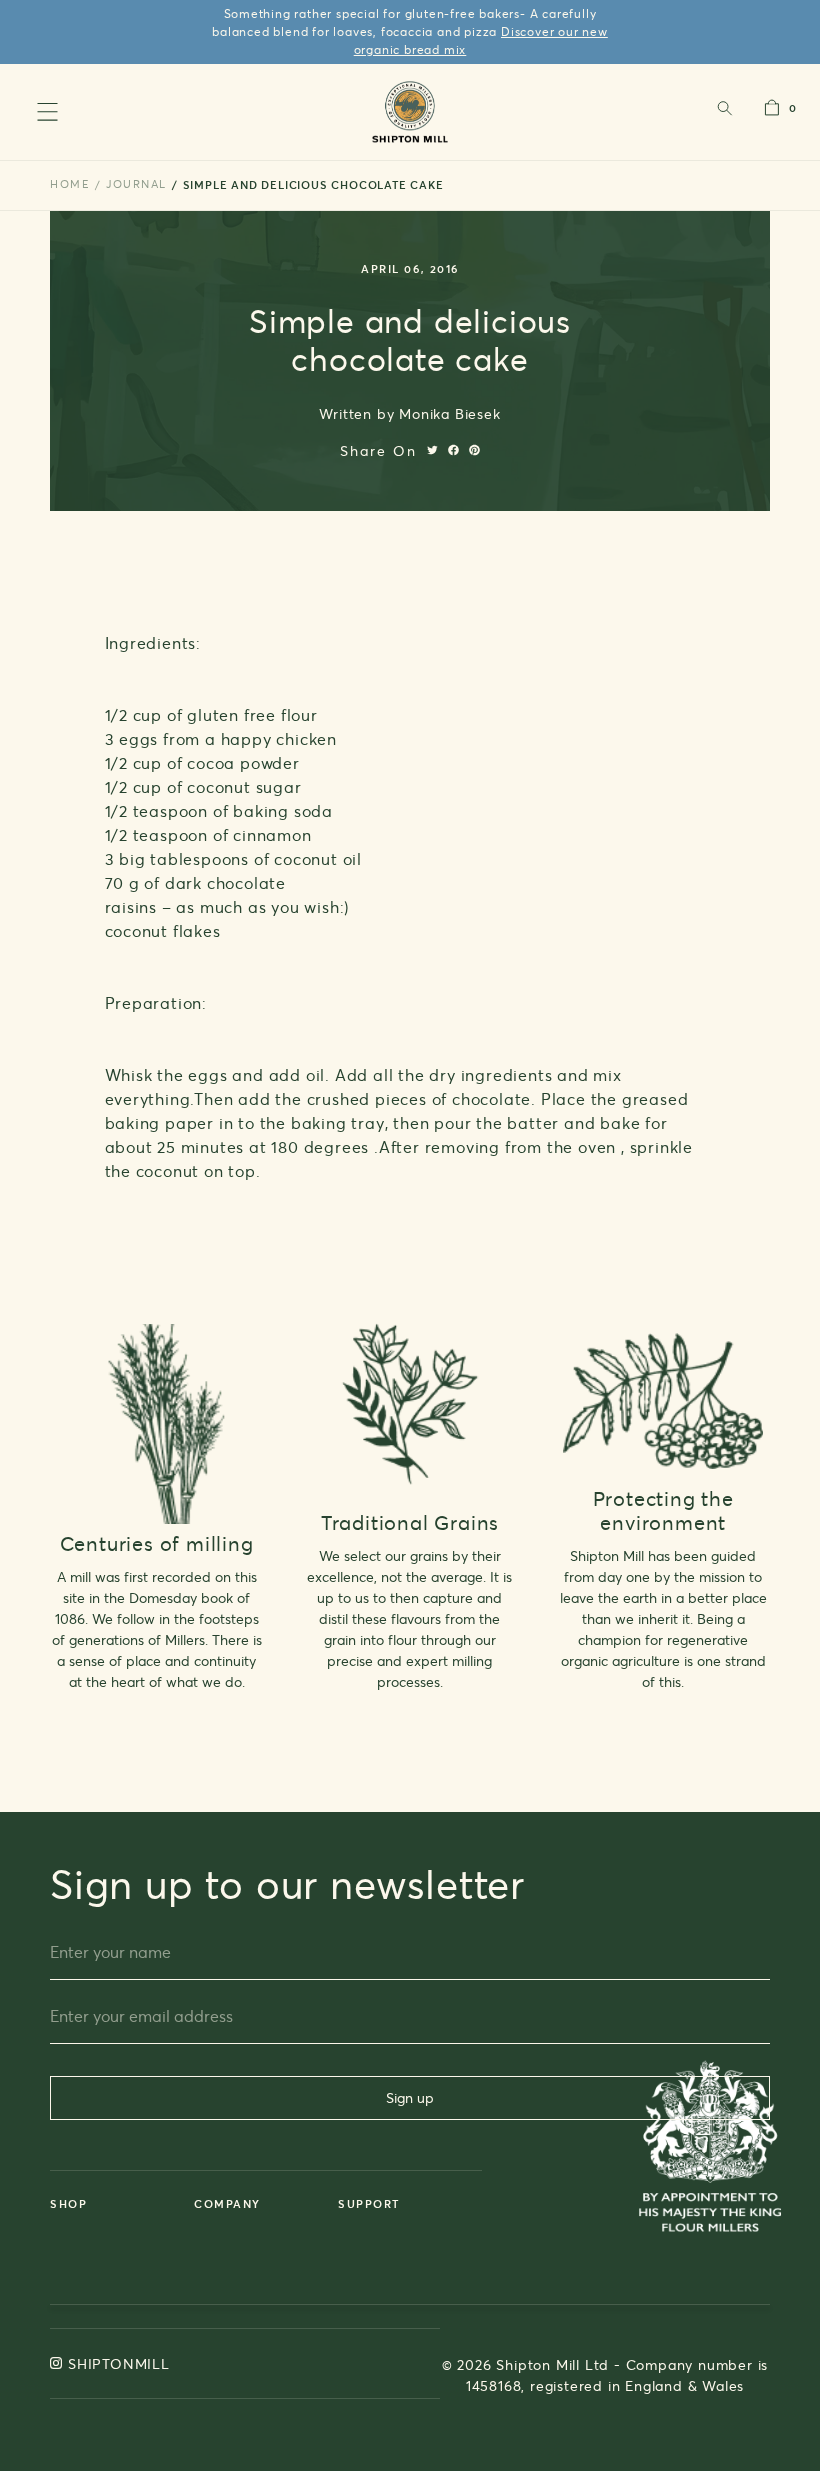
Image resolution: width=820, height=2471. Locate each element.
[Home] (410, 111)
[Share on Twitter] (432, 450)
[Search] (724, 112)
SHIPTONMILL (119, 2363)
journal (136, 184)
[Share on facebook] (453, 450)
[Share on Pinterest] (474, 450)
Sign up (410, 2097)
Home (70, 184)
